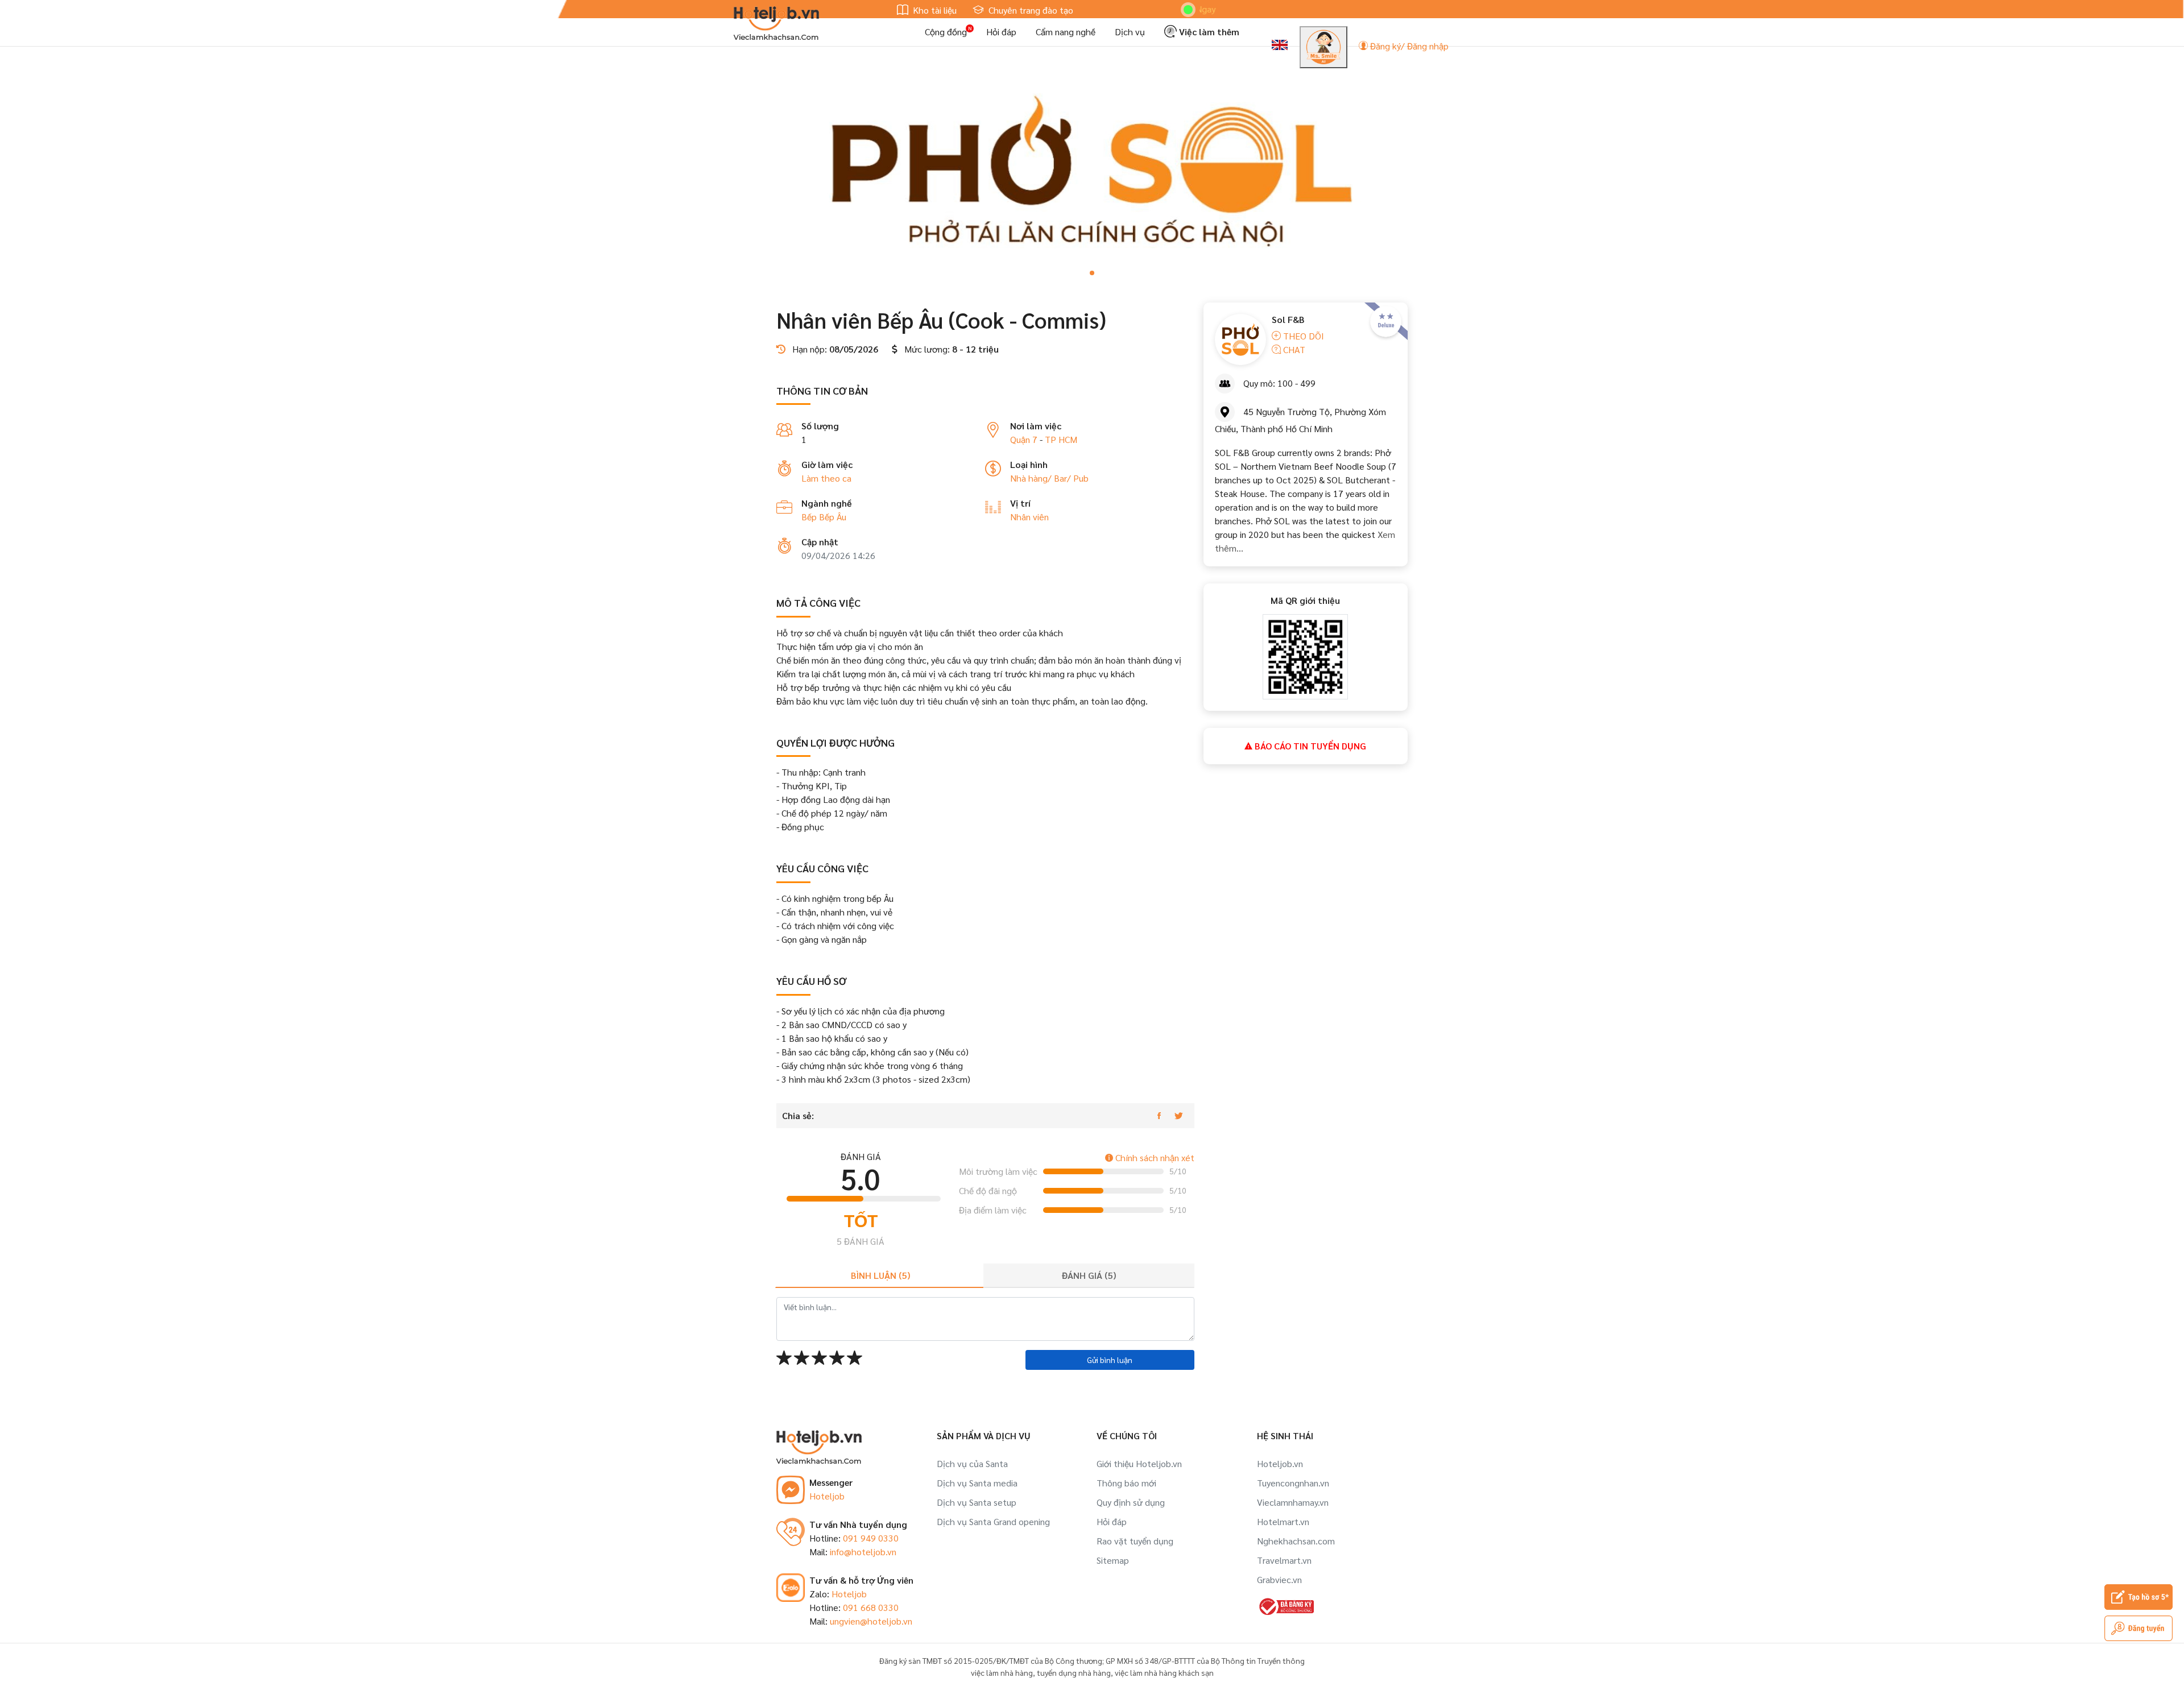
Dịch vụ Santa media (977, 1483)
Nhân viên (1029, 517)
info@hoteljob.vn (863, 1552)
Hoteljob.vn (1280, 1463)
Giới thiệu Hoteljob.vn (1139, 1463)
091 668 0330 (871, 1607)
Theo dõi (1302, 336)
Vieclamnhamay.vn (1293, 1502)
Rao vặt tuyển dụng (1135, 1541)
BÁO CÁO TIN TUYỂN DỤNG (1309, 746)
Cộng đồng (946, 32)
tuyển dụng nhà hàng (1074, 1672)
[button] (1092, 273)
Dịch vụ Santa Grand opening (993, 1521)
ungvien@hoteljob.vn (871, 1621)
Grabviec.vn (1279, 1579)
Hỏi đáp (1001, 32)
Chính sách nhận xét (1154, 1157)
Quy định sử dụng (1131, 1502)
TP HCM (1061, 439)
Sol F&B (1288, 319)
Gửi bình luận (1110, 1360)
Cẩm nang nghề (1066, 32)
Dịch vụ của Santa (972, 1463)
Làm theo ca (826, 478)
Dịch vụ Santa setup (977, 1502)
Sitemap (1113, 1560)
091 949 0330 (871, 1538)
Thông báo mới (1126, 1483)
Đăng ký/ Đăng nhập (1408, 46)
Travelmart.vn (1284, 1560)
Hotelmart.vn (1283, 1521)
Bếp (810, 517)
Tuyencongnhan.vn (1293, 1483)
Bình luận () (880, 1275)
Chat (1293, 349)
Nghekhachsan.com (1296, 1541)
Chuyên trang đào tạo (1030, 10)
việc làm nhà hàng (1002, 1672)
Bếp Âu (833, 517)
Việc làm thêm (1208, 32)
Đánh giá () (1089, 1275)
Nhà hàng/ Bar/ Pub (1049, 478)
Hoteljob (827, 1496)
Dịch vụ (1130, 32)
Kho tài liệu (934, 10)
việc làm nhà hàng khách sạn (1164, 1672)
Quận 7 (1024, 439)
